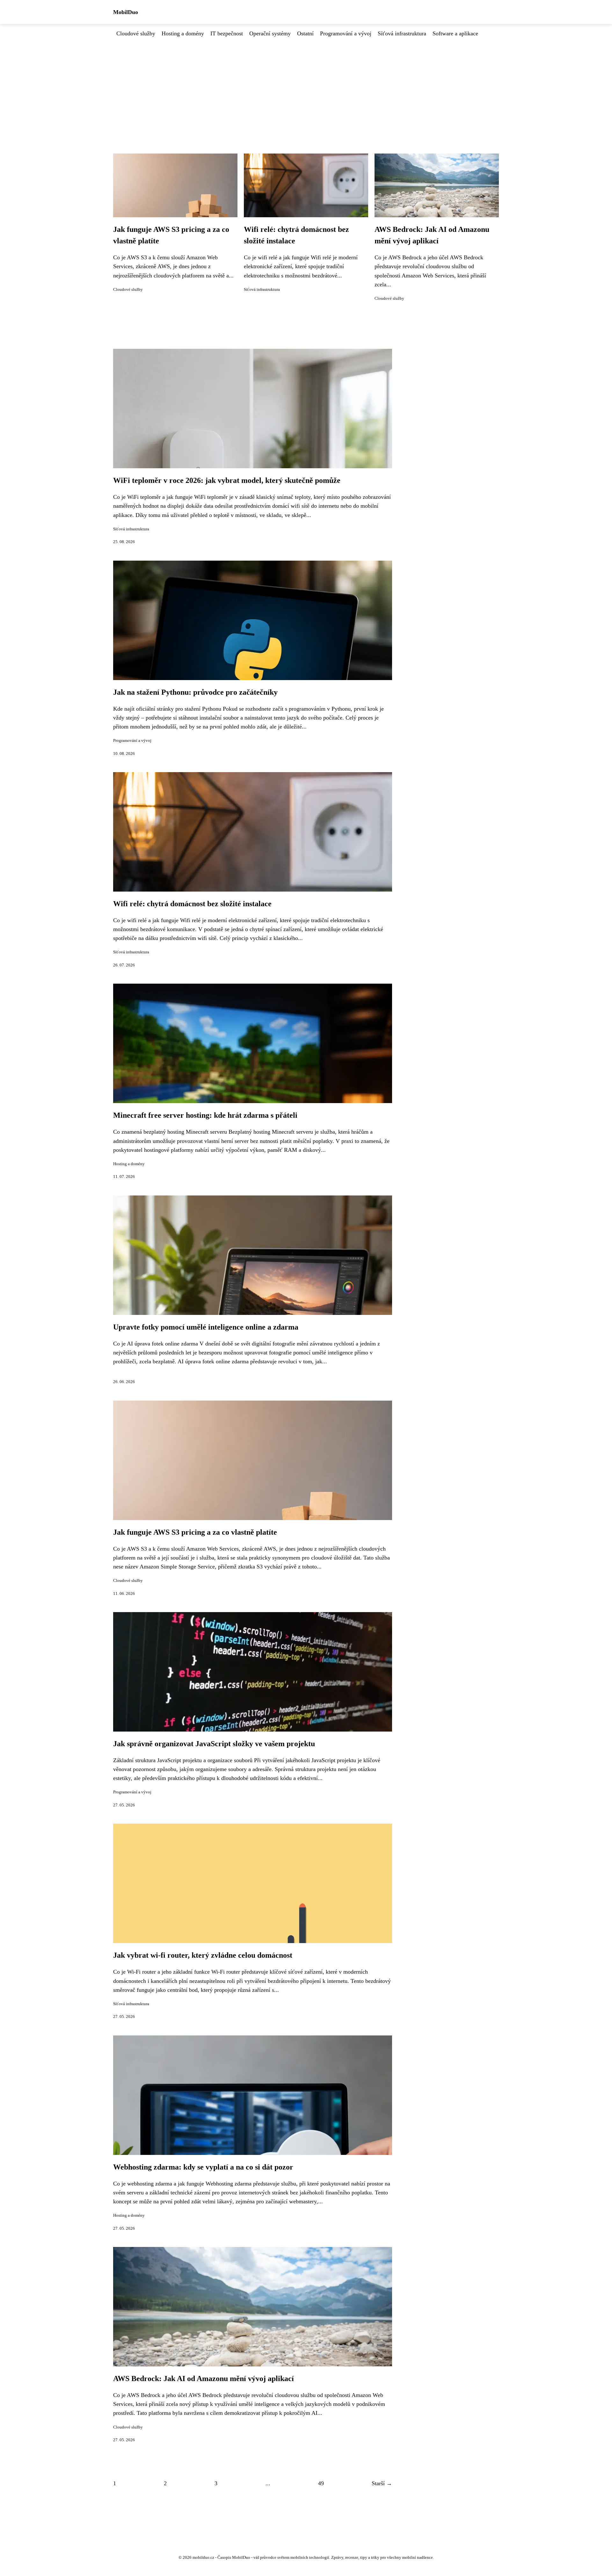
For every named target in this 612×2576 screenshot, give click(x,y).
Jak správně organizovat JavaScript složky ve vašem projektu (214, 1744)
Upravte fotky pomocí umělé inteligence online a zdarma (206, 1327)
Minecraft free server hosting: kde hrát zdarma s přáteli (205, 1115)
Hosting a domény (183, 33)
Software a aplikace (455, 33)
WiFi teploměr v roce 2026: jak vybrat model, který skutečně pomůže (227, 480)
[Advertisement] (306, 86)
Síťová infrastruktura (402, 33)
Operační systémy (270, 33)
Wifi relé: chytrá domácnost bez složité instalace (192, 904)
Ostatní (305, 33)
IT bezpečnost (227, 33)
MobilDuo (126, 12)
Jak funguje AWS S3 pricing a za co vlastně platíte (195, 1532)
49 (321, 2483)
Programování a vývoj (346, 33)
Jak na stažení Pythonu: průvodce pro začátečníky (195, 692)
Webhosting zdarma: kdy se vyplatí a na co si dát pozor (203, 2167)
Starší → (382, 2483)
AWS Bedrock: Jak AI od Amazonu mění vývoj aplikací (204, 2379)
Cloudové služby (136, 33)
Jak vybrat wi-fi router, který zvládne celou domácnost (203, 1955)
